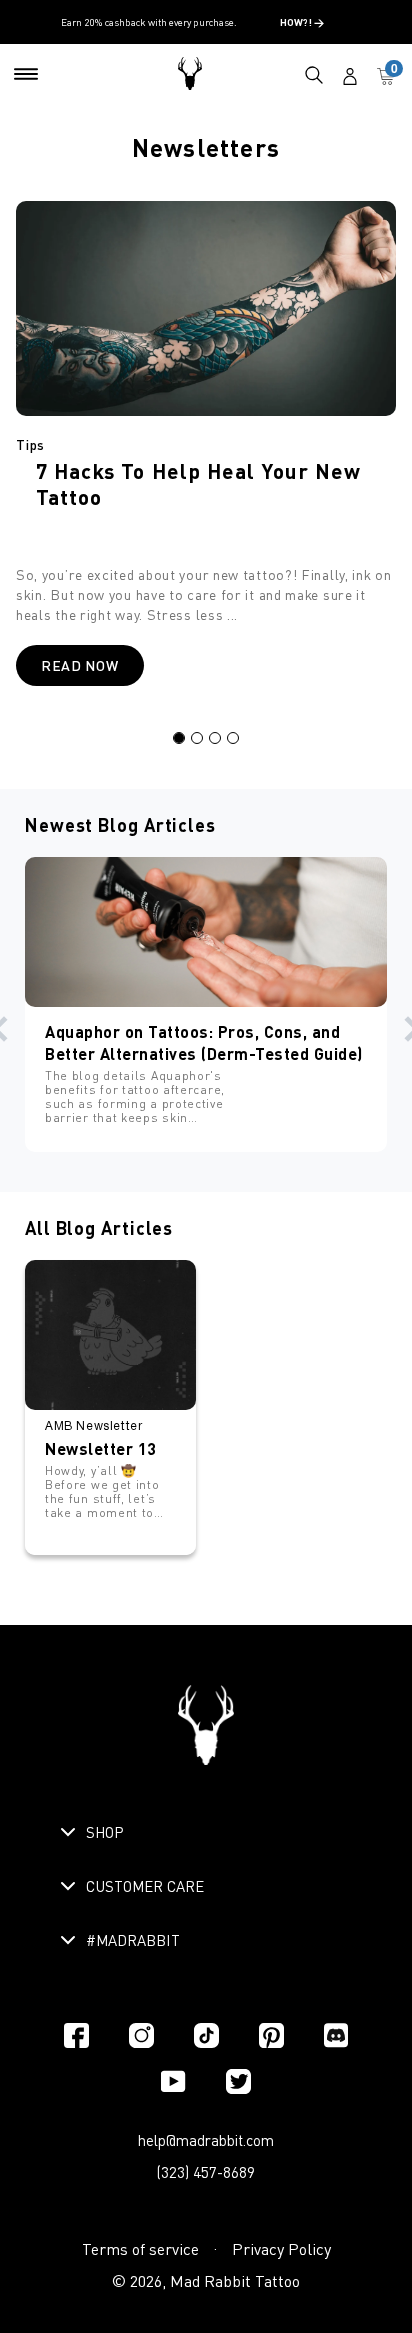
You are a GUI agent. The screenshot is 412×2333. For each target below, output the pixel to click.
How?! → (302, 22)
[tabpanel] (206, 453)
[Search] (314, 74)
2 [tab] (197, 738)
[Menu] (26, 74)
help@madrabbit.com (206, 2140)
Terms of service (140, 2249)
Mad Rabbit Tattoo (235, 2281)
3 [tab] (215, 738)
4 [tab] (233, 738)
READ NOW (80, 665)
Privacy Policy (281, 2249)
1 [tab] (179, 738)
